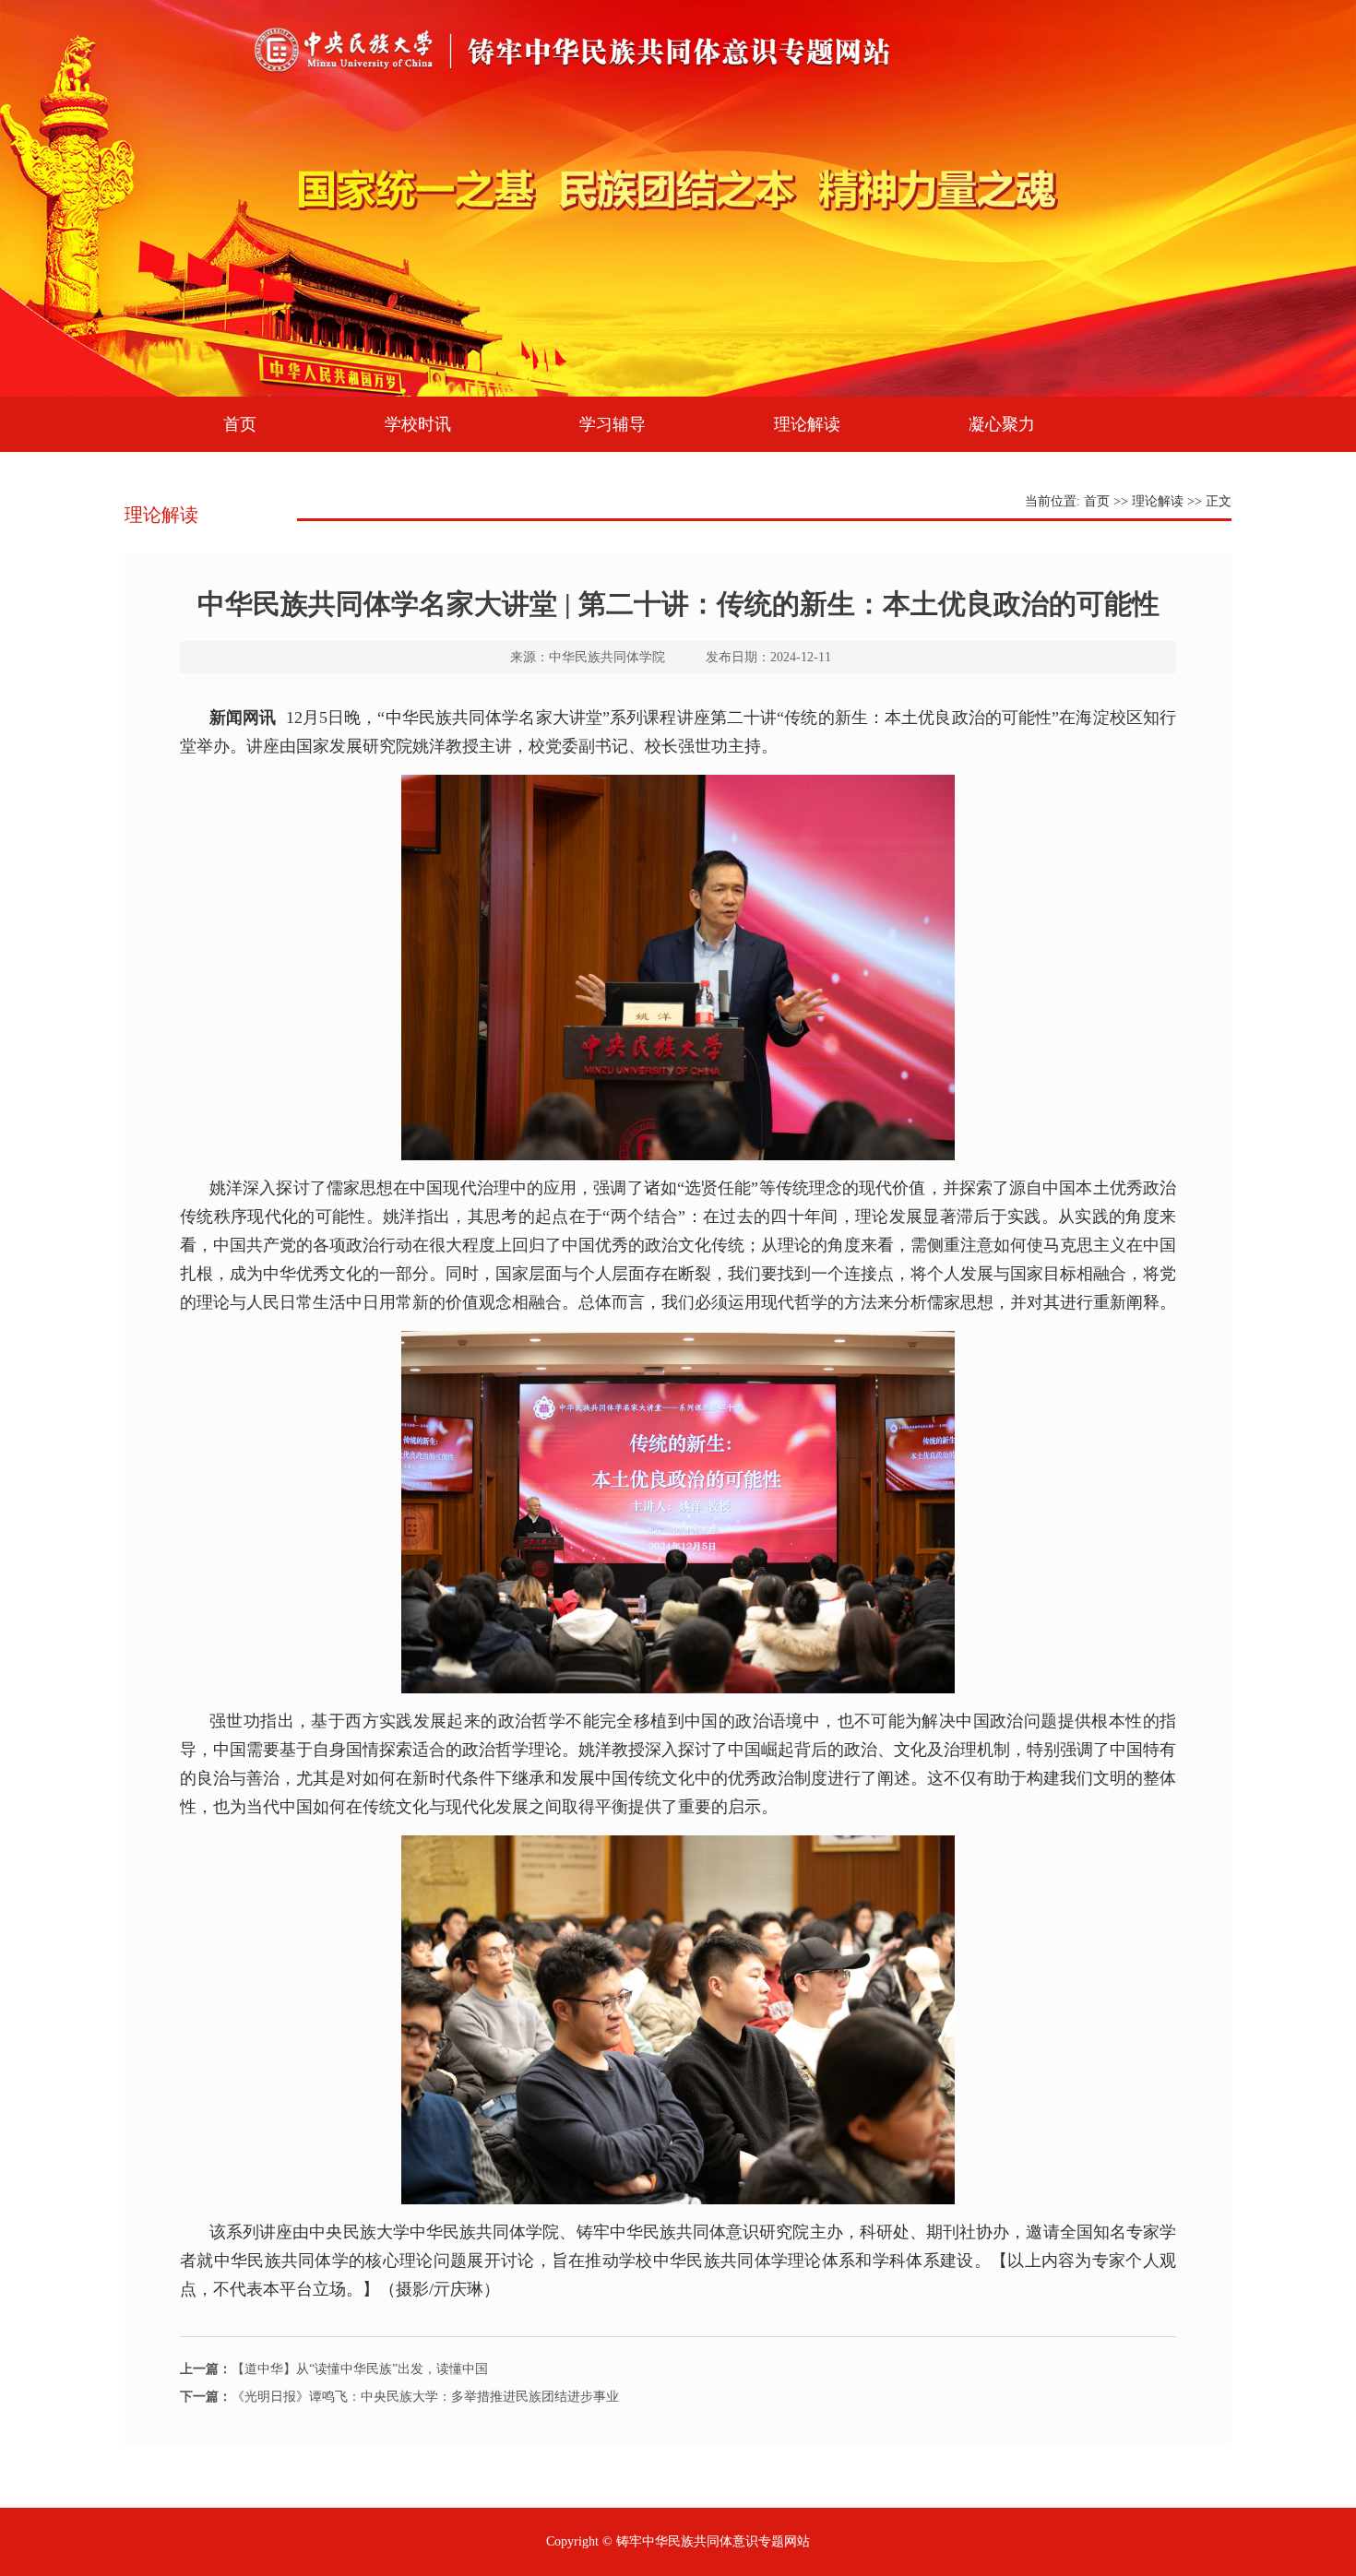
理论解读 (807, 424)
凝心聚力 (1002, 424)
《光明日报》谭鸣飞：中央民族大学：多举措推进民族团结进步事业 (399, 2397)
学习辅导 (613, 424)
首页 (240, 424)
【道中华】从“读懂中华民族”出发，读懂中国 (334, 2369)
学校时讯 (418, 424)
